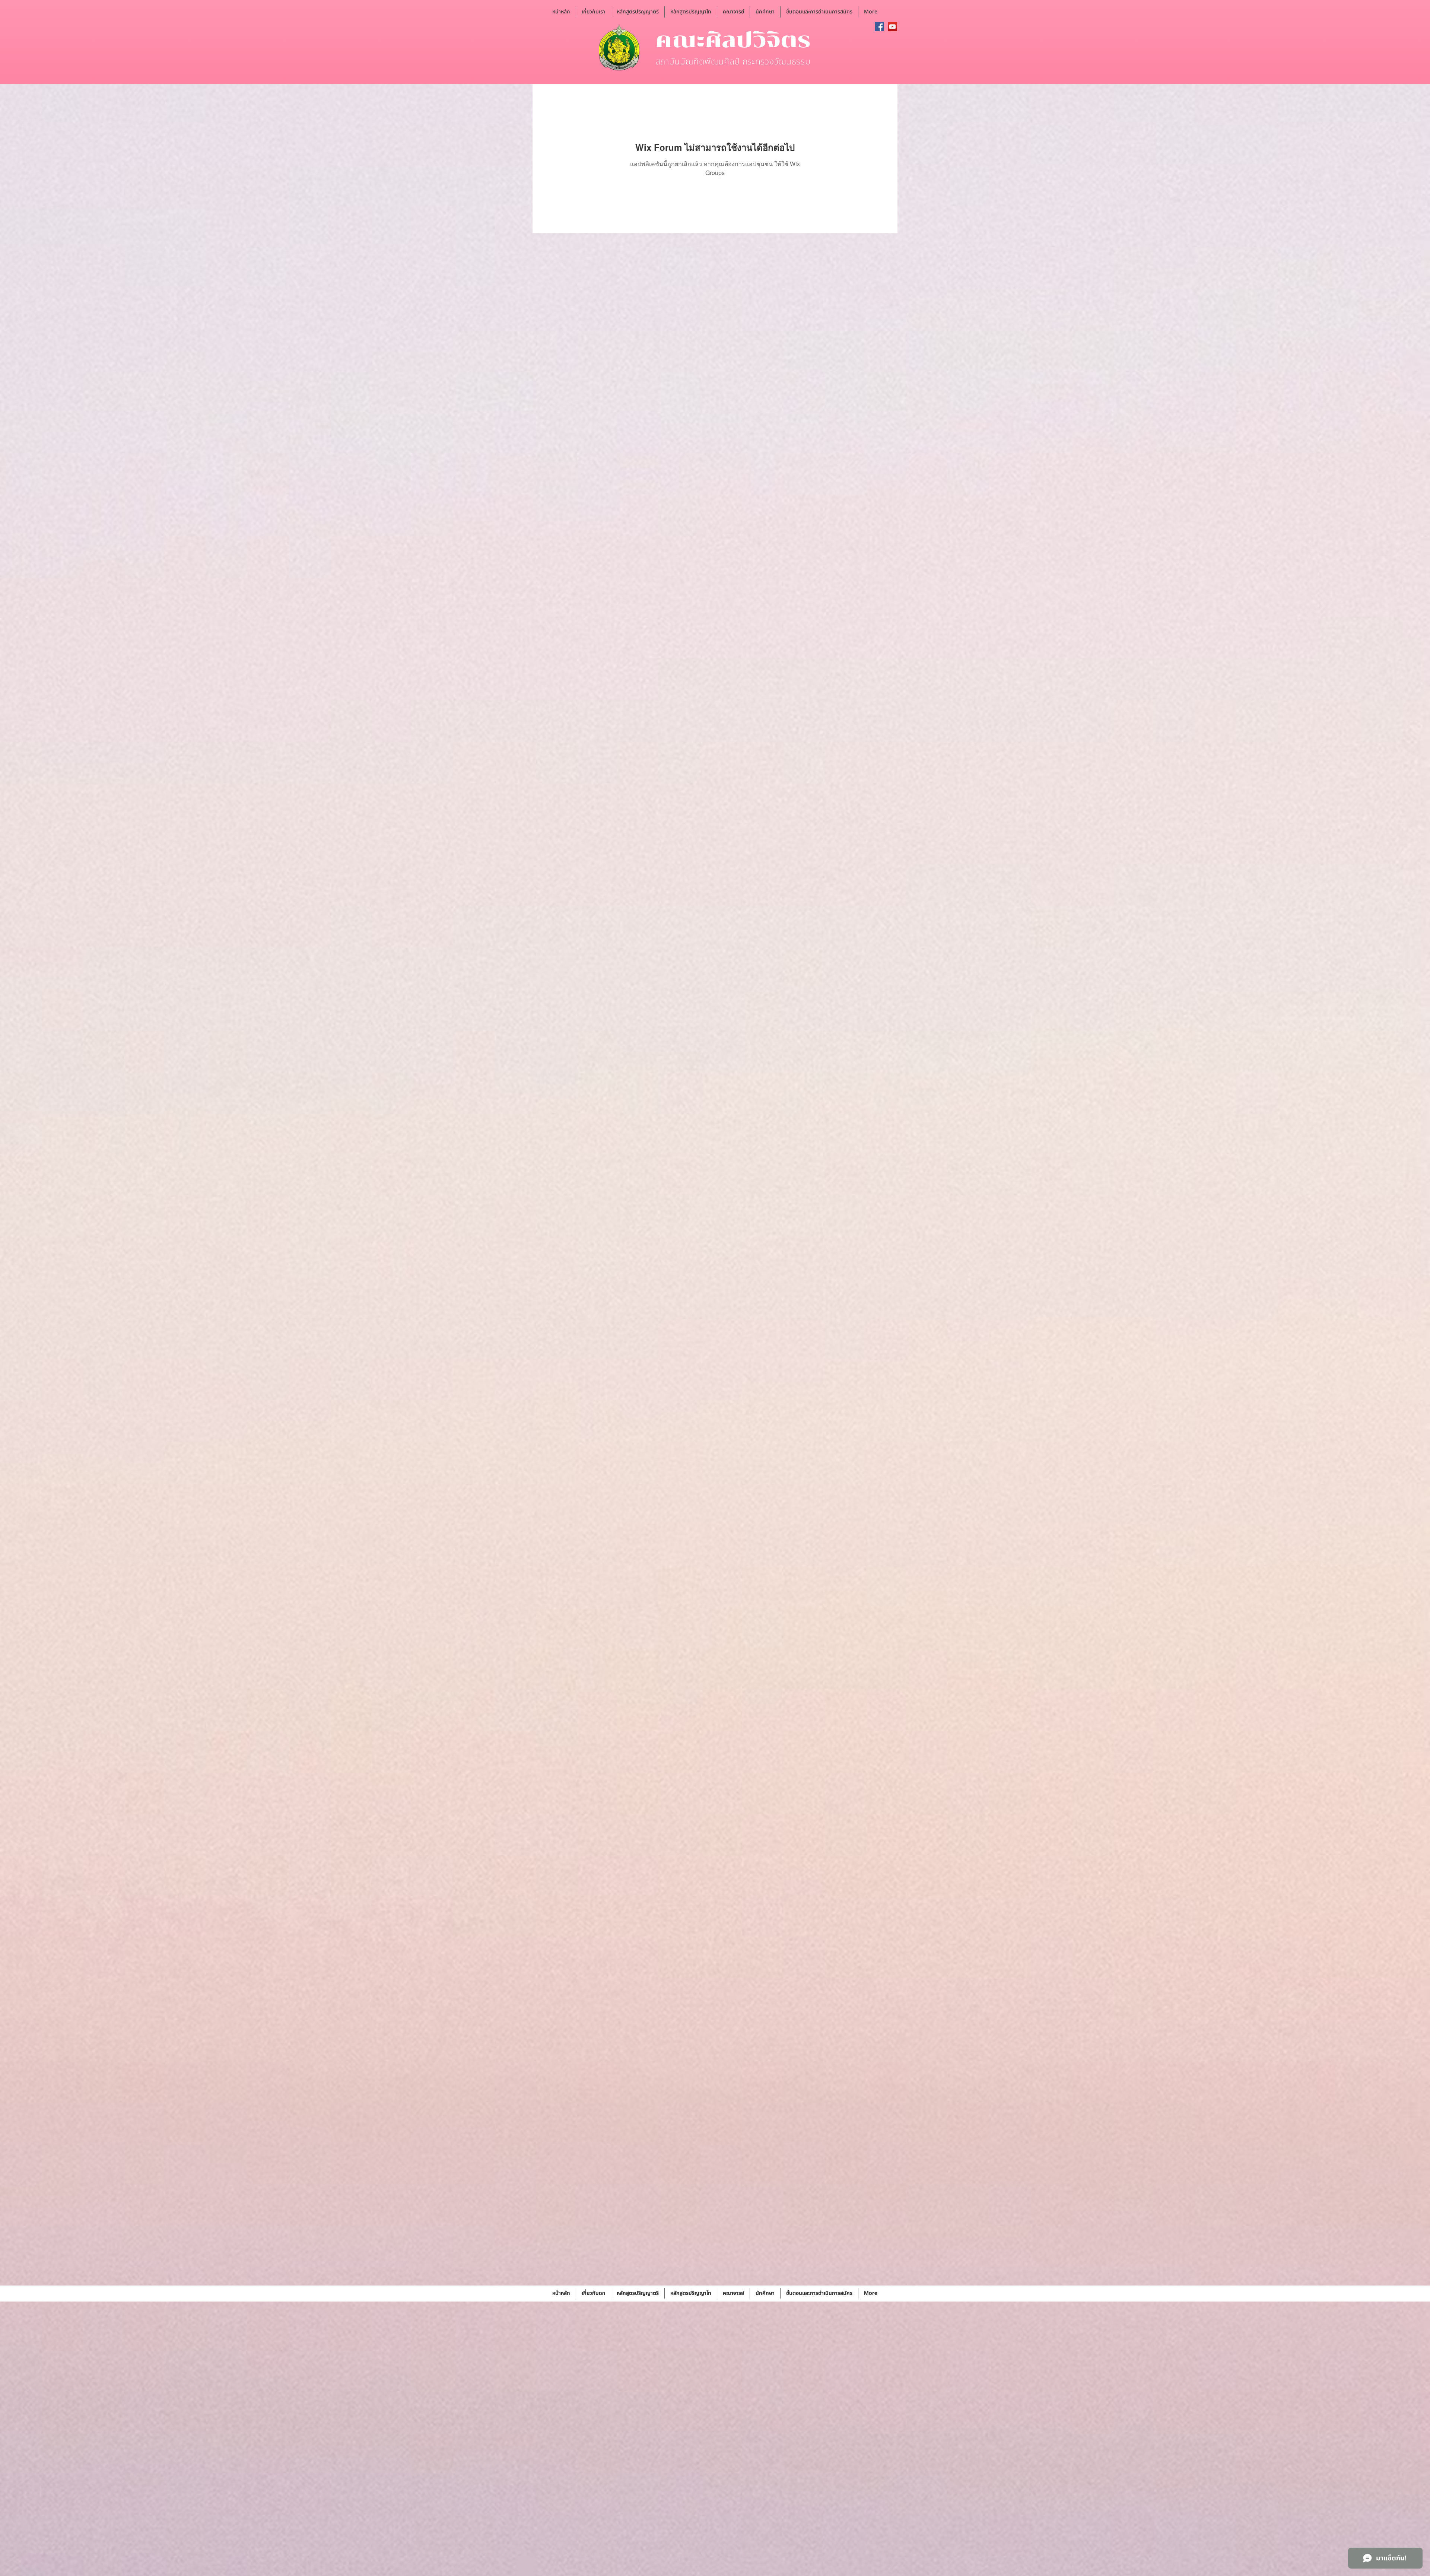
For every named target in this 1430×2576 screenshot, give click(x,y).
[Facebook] (879, 27)
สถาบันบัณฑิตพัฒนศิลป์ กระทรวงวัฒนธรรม (733, 62)
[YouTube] (892, 27)
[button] (593, 12)
